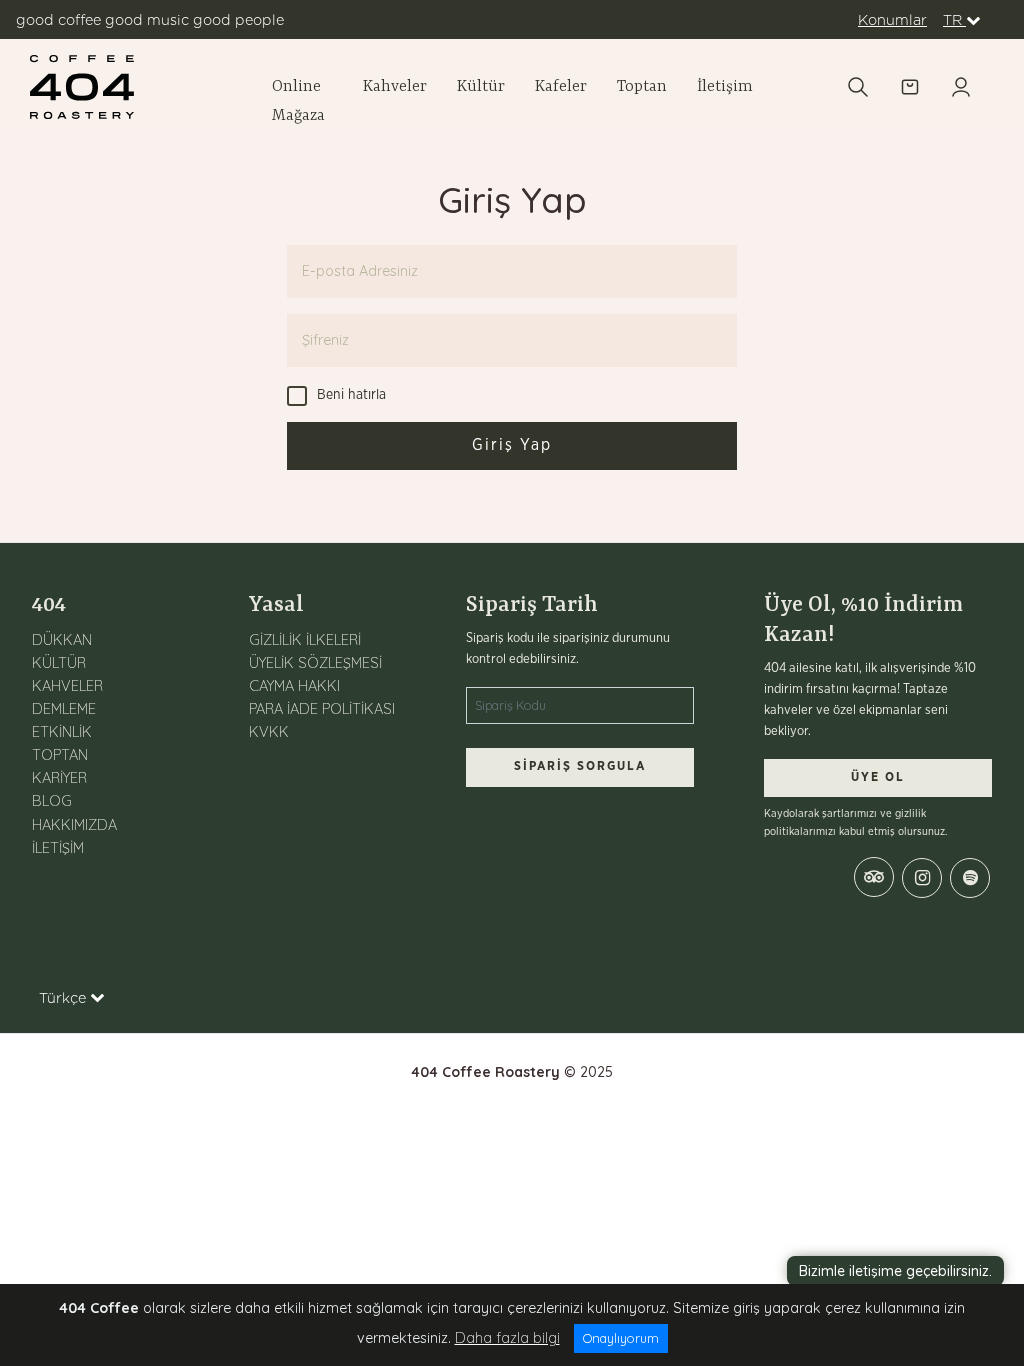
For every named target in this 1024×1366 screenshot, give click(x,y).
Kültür (481, 87)
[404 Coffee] (139, 87)
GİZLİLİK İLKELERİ (305, 640)
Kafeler (561, 87)
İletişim (725, 87)
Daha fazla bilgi (507, 1338)
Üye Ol (878, 777)
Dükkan (62, 640)
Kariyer (59, 778)
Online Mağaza (298, 101)
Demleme (64, 709)
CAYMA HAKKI (294, 686)
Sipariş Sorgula (580, 766)
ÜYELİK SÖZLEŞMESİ (315, 663)
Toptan (642, 87)
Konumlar (892, 19)
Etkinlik (62, 732)
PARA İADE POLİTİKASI (322, 709)
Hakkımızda (74, 825)
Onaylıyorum (621, 1338)
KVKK (269, 732)
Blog (52, 801)
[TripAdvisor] (874, 877)
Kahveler (395, 87)
